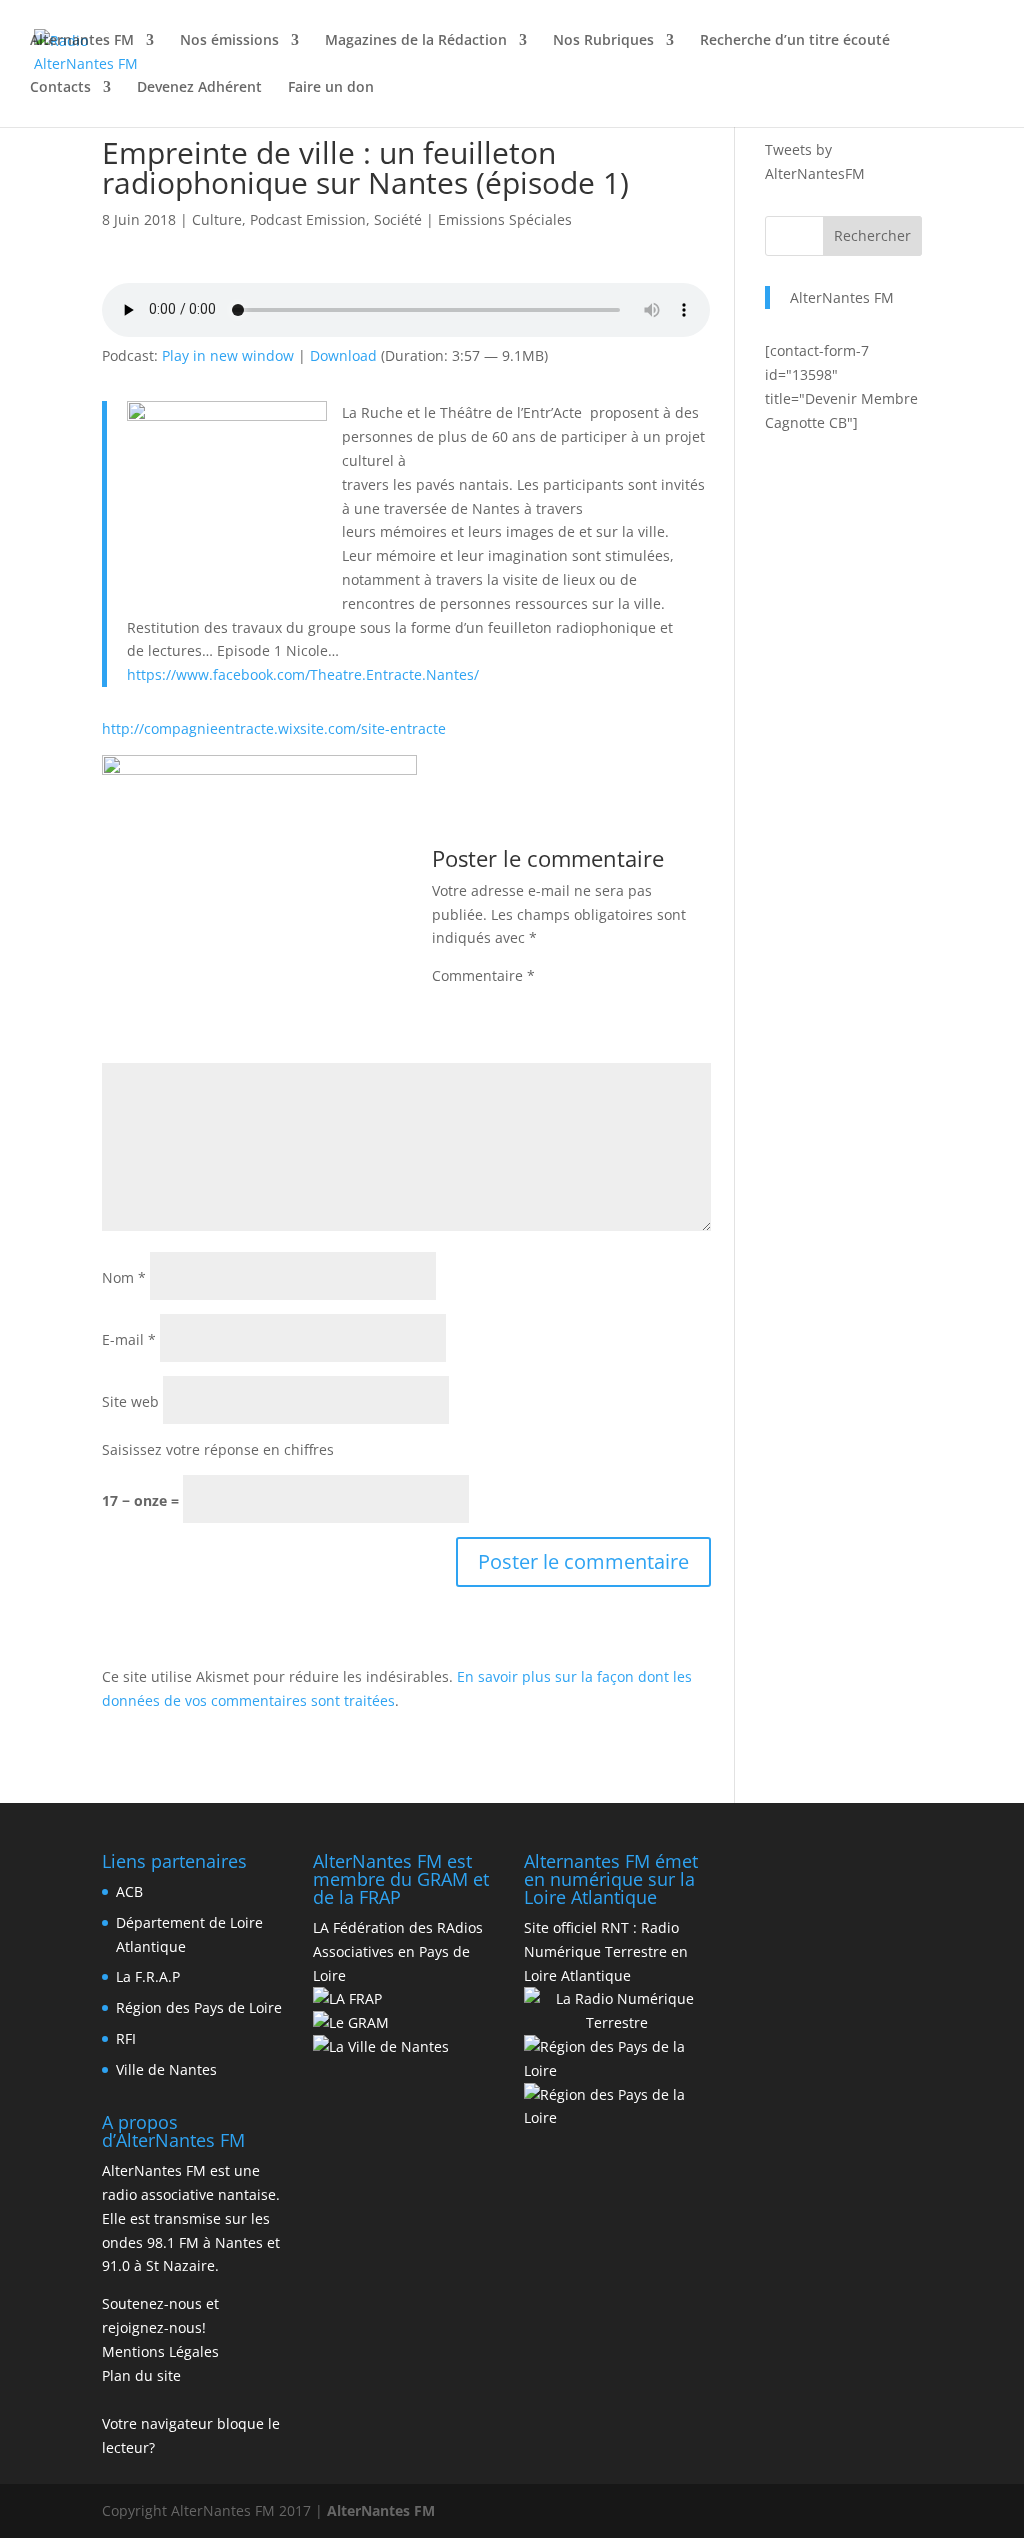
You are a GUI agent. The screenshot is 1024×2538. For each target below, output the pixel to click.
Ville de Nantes (166, 2069)
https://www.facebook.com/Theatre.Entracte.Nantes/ (303, 674)
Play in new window (228, 355)
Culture (217, 219)
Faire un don (331, 88)
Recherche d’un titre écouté (795, 41)
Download (343, 355)
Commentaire (483, 975)
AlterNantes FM (842, 297)
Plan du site (141, 2375)
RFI (126, 2038)
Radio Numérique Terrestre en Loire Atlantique (606, 1951)
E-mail (129, 1339)
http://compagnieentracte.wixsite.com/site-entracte (274, 728)
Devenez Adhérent (199, 88)
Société (398, 219)
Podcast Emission (308, 219)
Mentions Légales (160, 2351)
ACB (129, 1891)
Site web (130, 1401)
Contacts (60, 88)
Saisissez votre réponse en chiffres (218, 1449)
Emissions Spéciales (505, 219)
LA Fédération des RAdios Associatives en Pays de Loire (398, 1951)
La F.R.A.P (148, 1976)
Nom (124, 1277)
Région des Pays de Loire (199, 2007)
